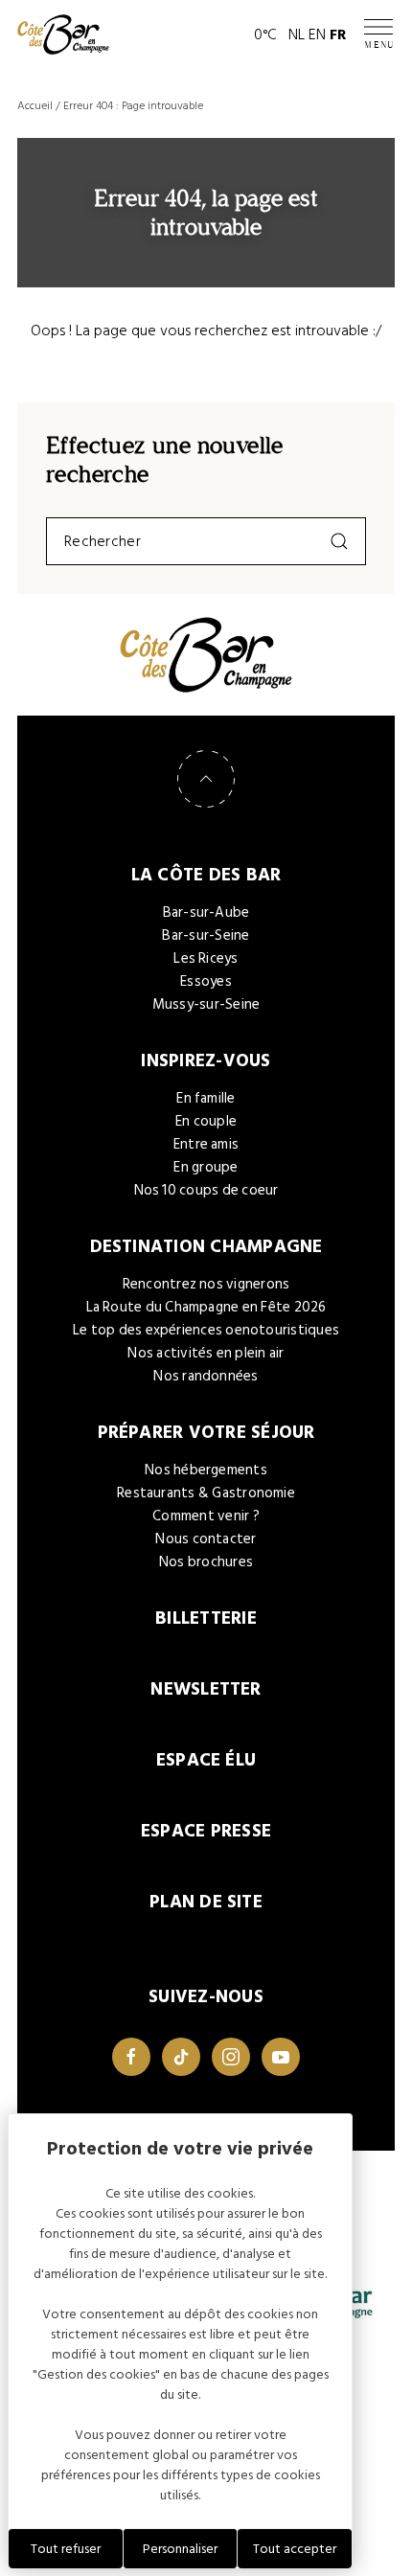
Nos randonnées (206, 1376)
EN (317, 34)
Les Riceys (206, 958)
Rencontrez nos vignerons (206, 1284)
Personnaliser (180, 2549)
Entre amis (206, 1144)
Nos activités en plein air (206, 1353)
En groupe (206, 1167)
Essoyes (206, 981)
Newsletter (206, 1689)
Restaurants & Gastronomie (206, 1493)
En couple (206, 1121)
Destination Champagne (206, 1247)
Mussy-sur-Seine (206, 1004)
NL (297, 34)
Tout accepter (295, 2549)
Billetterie (206, 1619)
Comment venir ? (206, 1516)
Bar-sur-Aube (206, 912)
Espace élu (206, 1760)
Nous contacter (206, 1539)
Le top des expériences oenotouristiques (206, 1330)
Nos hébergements (206, 1470)
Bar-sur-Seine (206, 935)
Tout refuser (66, 2549)
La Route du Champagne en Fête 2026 (206, 1307)
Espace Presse (206, 1831)
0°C (265, 34)
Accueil (35, 106)
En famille (206, 1098)
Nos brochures (206, 1562)
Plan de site (206, 1902)
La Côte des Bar (206, 875)
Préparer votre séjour (206, 1433)
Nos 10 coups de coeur (206, 1190)
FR (338, 34)
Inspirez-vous (206, 1061)
